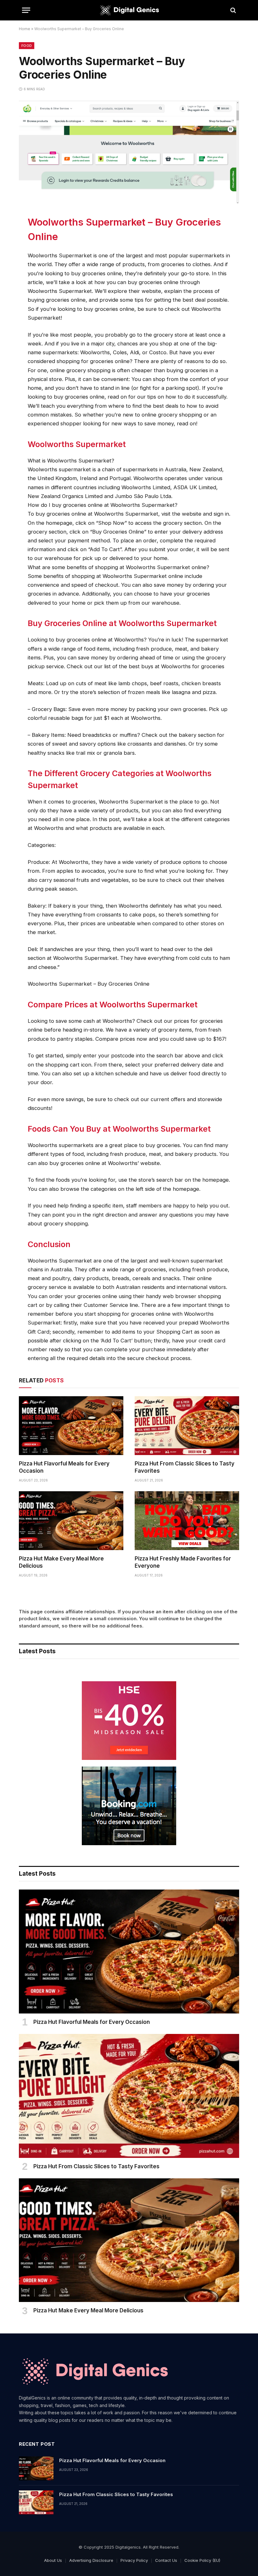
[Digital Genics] (129, 10)
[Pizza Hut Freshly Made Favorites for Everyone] (187, 1521)
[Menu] (26, 10)
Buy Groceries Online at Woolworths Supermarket (122, 623)
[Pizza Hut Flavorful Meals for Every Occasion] (71, 1426)
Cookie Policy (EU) (202, 2560)
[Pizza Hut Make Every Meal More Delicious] (71, 1521)
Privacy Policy (134, 2560)
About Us (53, 2560)
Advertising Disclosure (91, 2560)
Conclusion (49, 1244)
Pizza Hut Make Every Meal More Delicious (61, 1562)
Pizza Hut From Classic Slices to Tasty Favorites (185, 1467)
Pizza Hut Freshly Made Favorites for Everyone (183, 1562)
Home (25, 29)
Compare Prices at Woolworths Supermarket (113, 1005)
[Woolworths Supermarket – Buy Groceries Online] (129, 202)
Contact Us (166, 2560)
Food (27, 46)
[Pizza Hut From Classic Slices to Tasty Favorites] (187, 1426)
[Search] (233, 10)
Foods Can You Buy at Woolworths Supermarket (119, 1129)
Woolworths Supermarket (77, 444)
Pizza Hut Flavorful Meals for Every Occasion (64, 1467)
